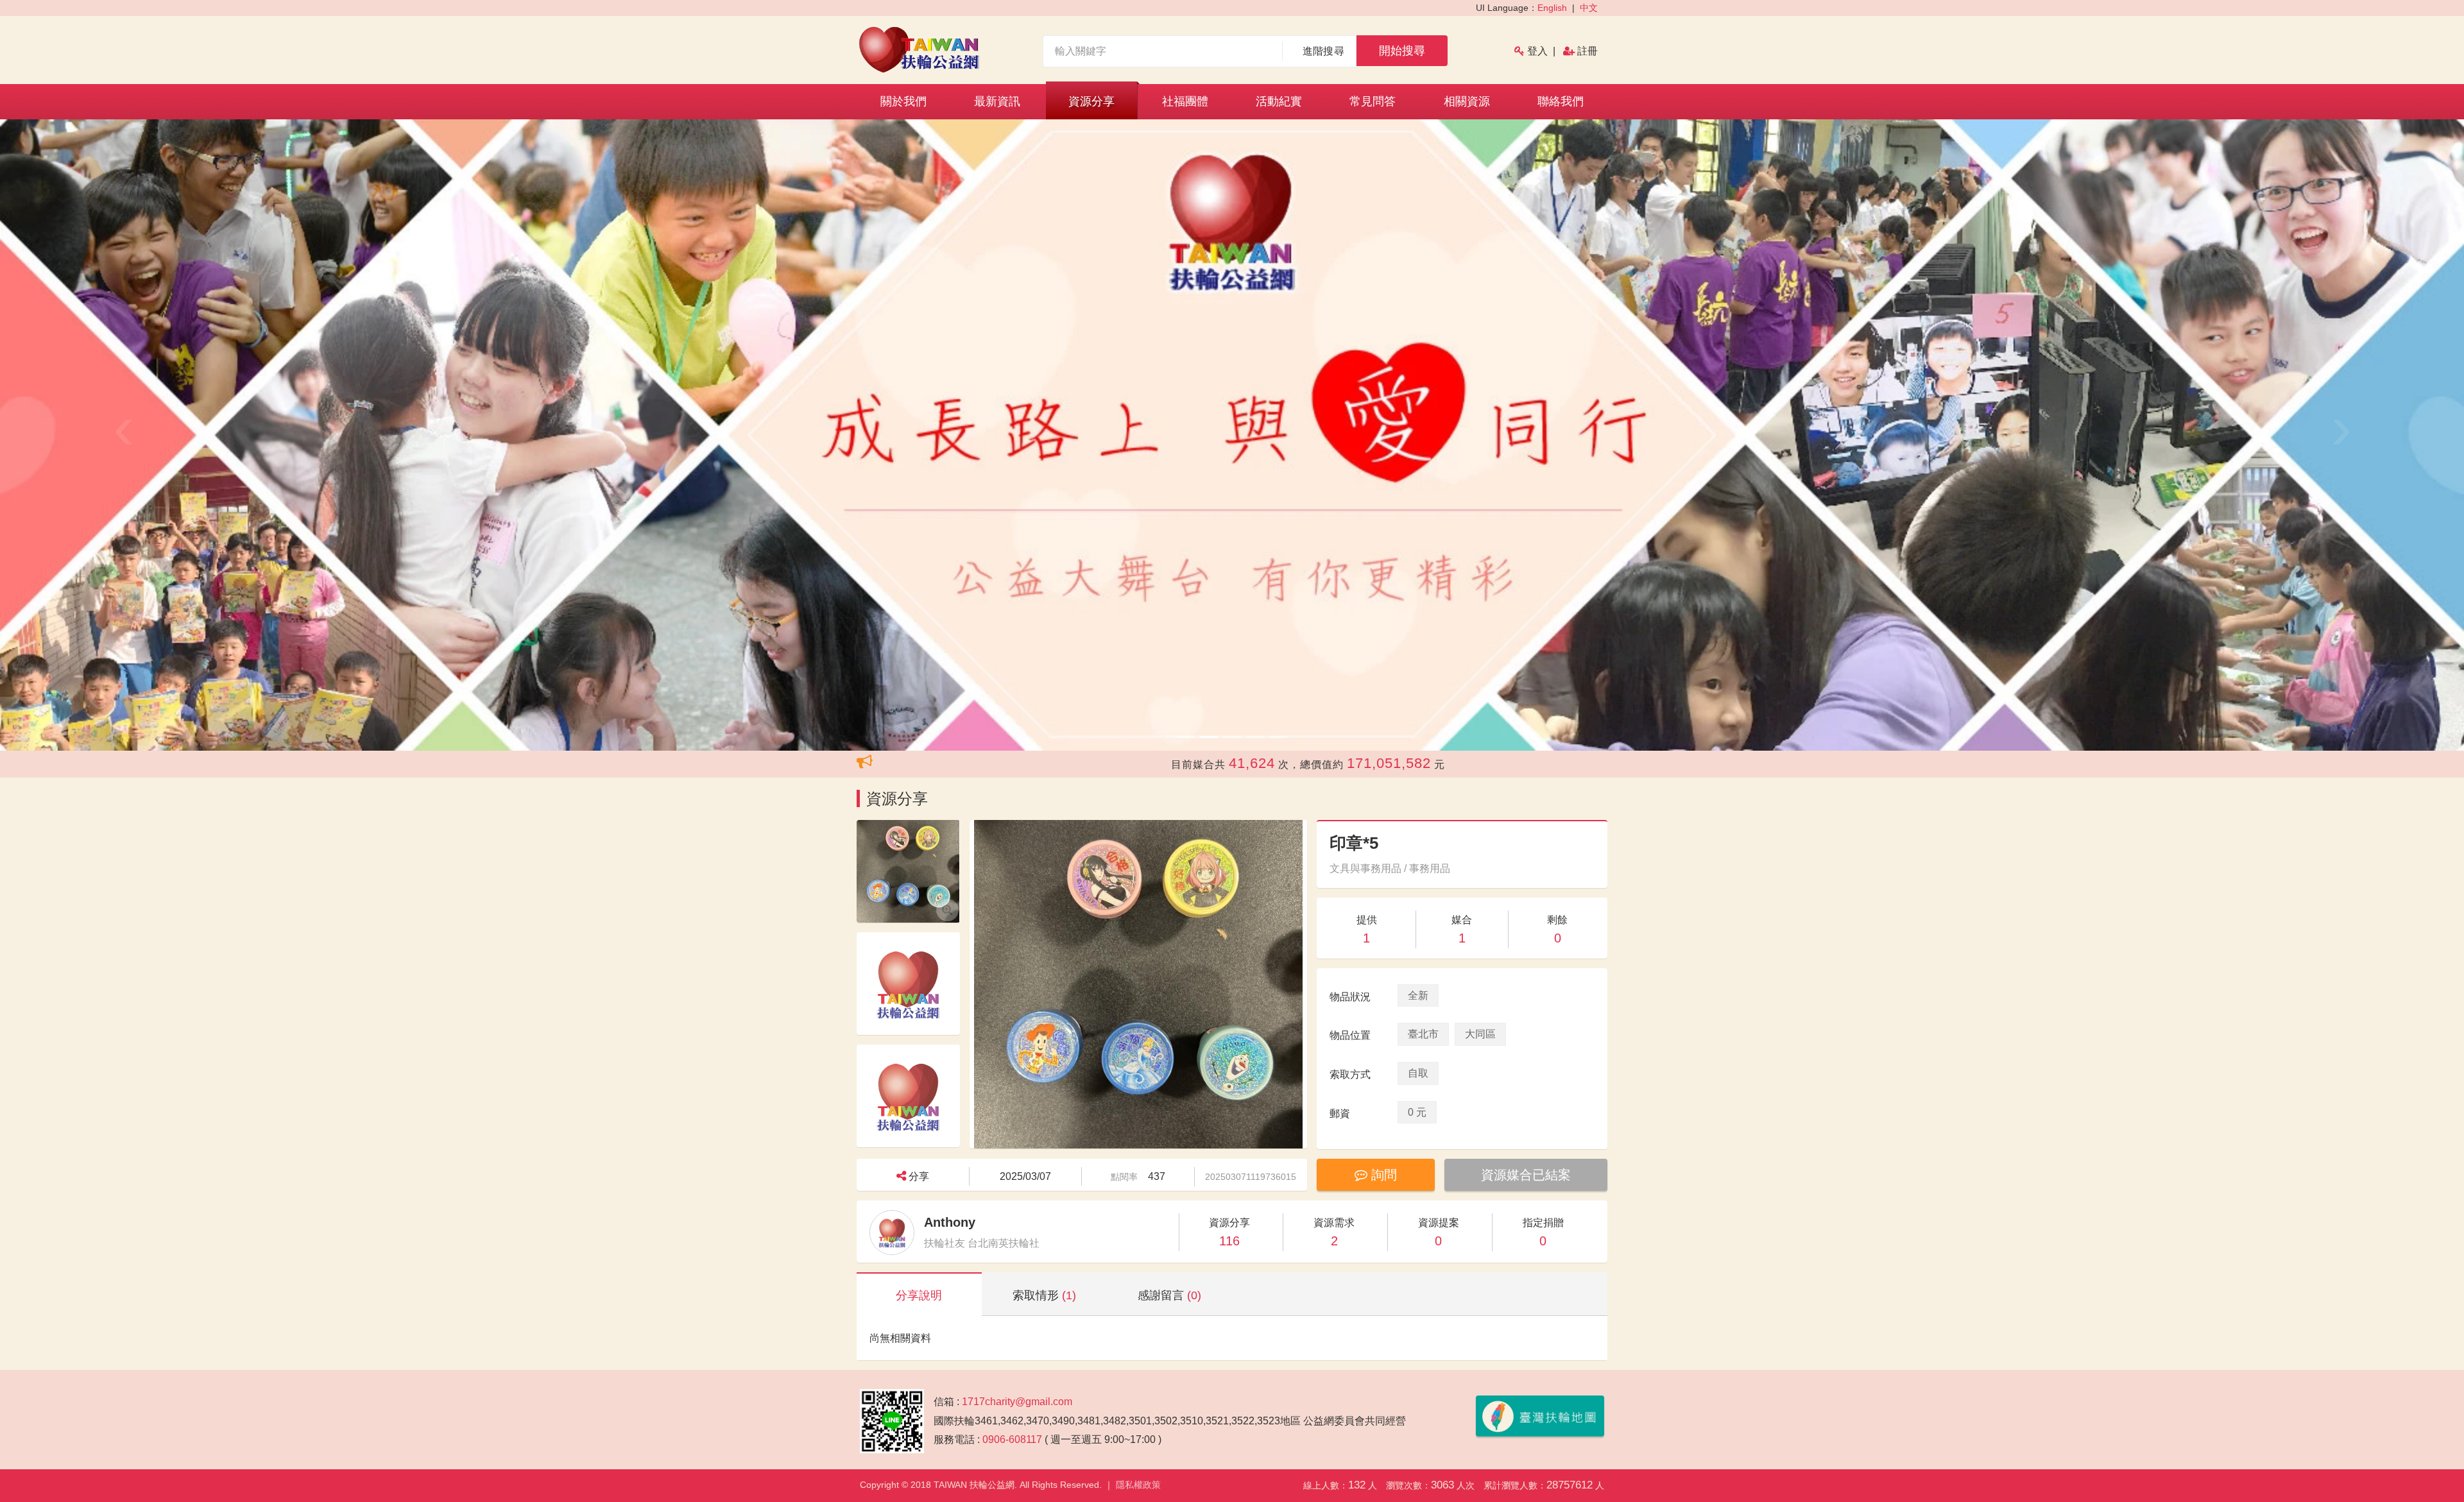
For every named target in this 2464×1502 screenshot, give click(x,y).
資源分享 (1091, 101)
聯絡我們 (1561, 101)
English (1552, 8)
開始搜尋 (1402, 51)
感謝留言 (1169, 1295)
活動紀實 (1279, 101)
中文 (1589, 8)
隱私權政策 (1138, 1485)
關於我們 (903, 101)
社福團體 (1185, 101)
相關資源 (1467, 101)
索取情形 (1044, 1295)
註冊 (1587, 51)
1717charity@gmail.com (1017, 1402)
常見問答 (1373, 101)
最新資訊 (997, 101)
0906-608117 (1012, 1439)
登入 (1537, 51)
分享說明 (919, 1295)
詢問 (1382, 1175)
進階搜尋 (1323, 51)
